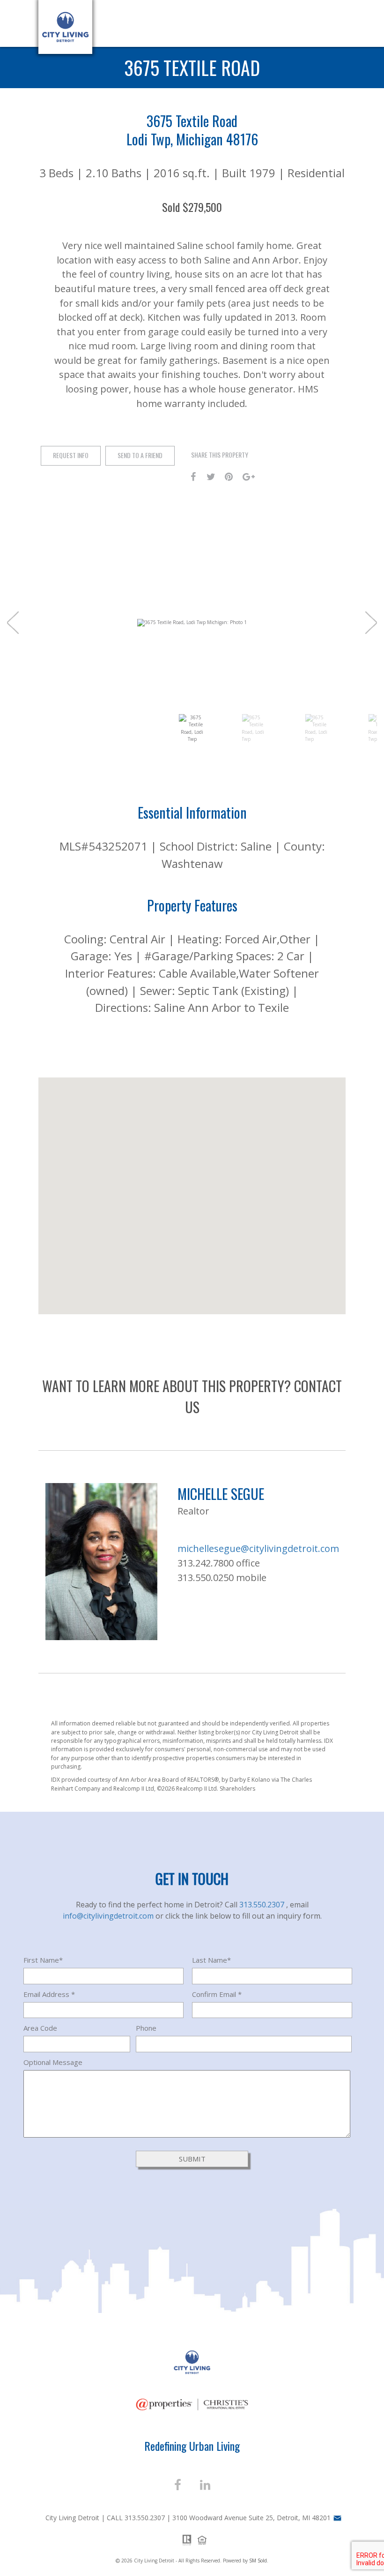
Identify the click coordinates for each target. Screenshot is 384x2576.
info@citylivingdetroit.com (109, 1916)
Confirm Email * (217, 1994)
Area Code (40, 2028)
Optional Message (53, 2062)
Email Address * (49, 1994)
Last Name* (211, 1960)
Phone (146, 2028)
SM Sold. (259, 2561)
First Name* (43, 1960)
